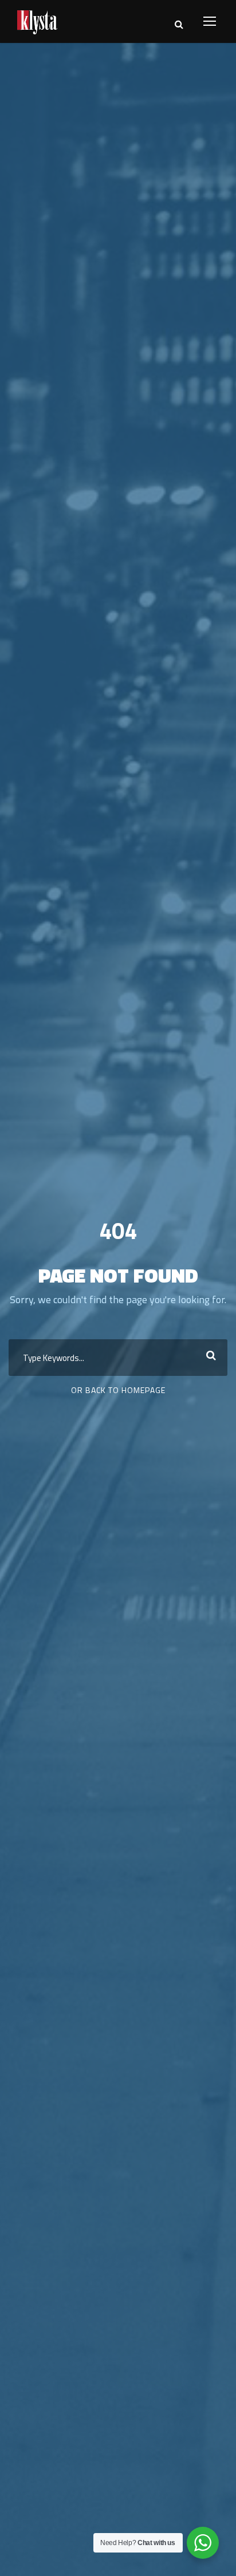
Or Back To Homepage (118, 1390)
